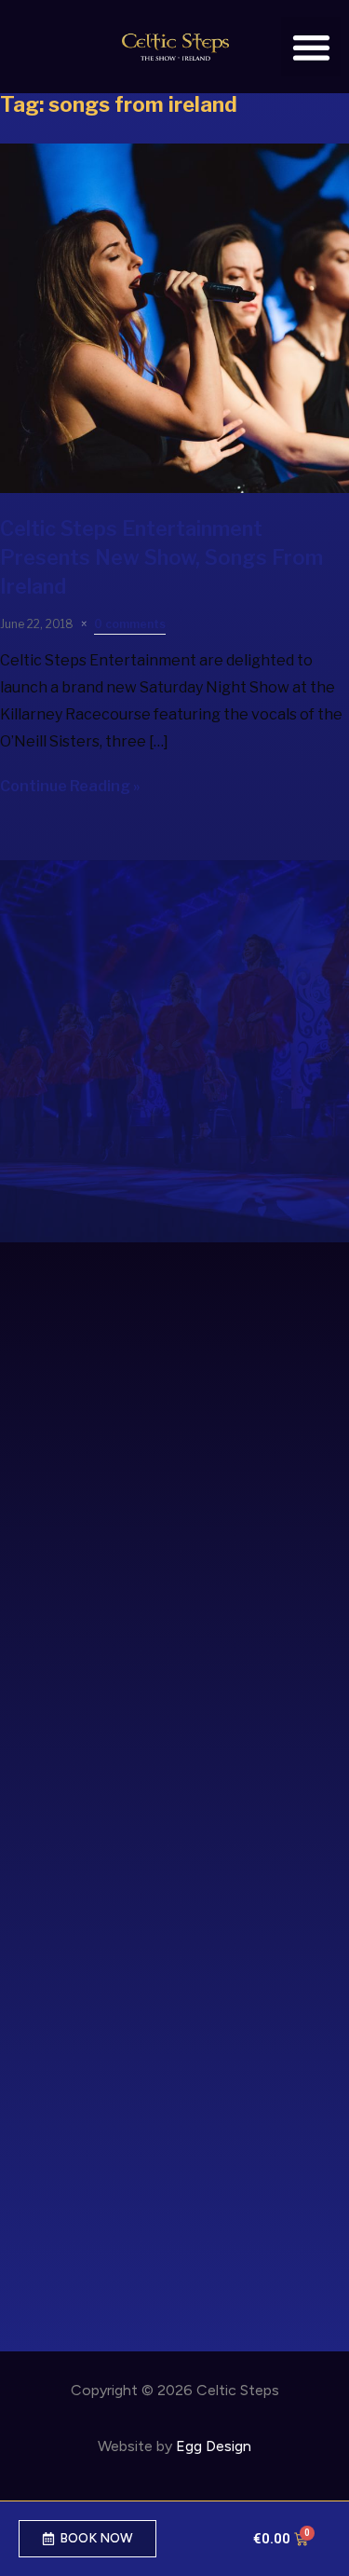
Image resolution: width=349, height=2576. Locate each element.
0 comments (130, 624)
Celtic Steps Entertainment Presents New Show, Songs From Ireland (161, 557)
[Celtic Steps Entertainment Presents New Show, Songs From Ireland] (174, 488)
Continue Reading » (70, 786)
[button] (311, 47)
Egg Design (214, 2446)
